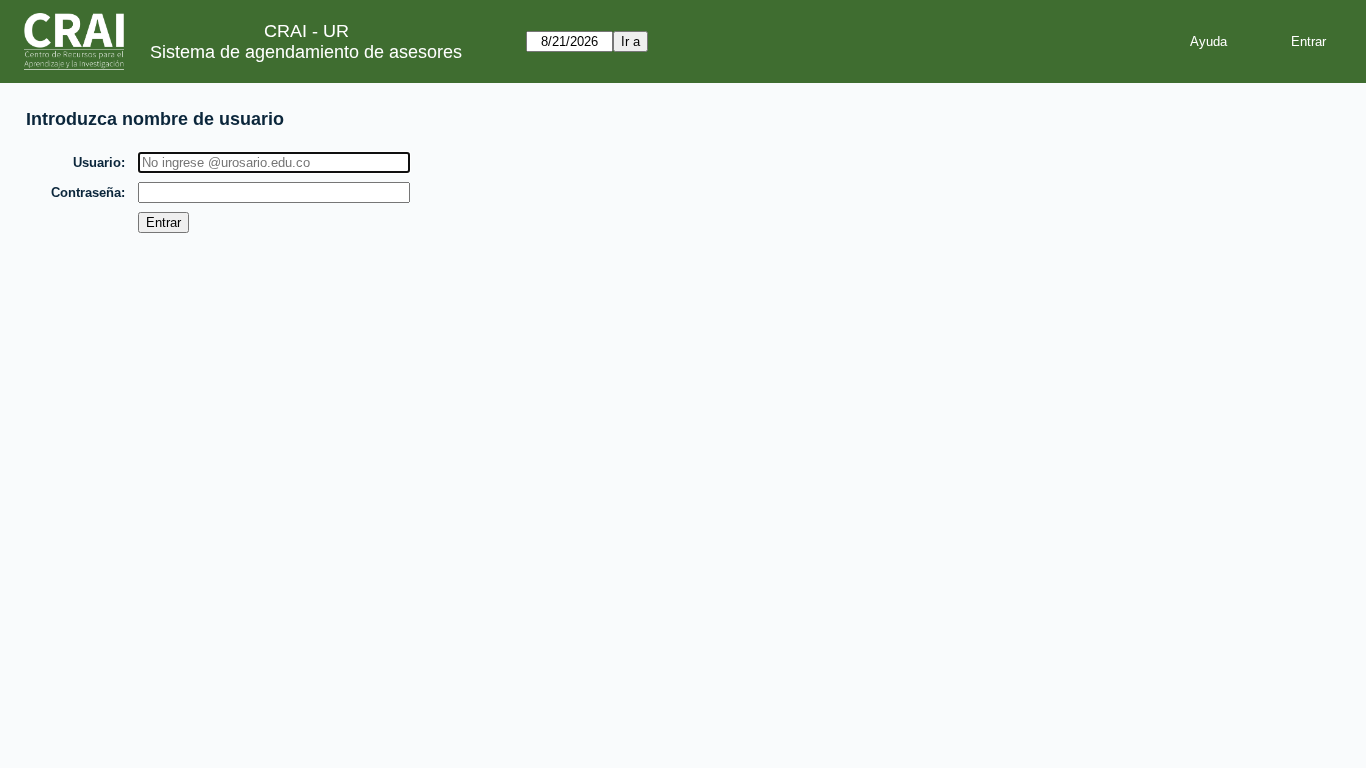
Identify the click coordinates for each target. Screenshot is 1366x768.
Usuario (97, 162)
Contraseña (86, 192)
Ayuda (1208, 41)
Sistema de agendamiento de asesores (306, 52)
